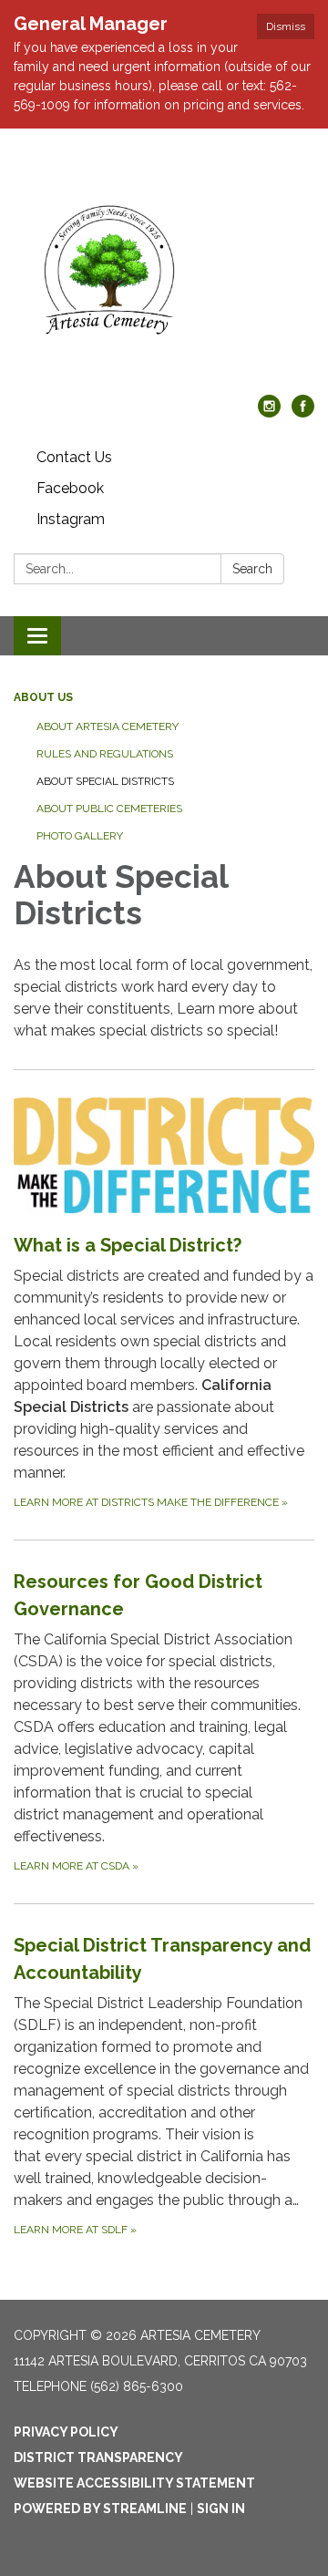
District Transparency (98, 2458)
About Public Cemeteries (109, 809)
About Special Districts (105, 781)
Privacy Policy (66, 2432)
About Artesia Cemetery (108, 726)
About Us (43, 697)
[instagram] (269, 412)
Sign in (221, 2509)
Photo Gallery (80, 836)
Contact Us (74, 457)
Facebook (70, 488)
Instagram (71, 519)
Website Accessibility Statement (134, 2483)
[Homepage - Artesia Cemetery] (164, 271)
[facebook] (303, 412)
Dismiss (286, 26)
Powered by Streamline (100, 2509)
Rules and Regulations (105, 754)
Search (252, 569)
